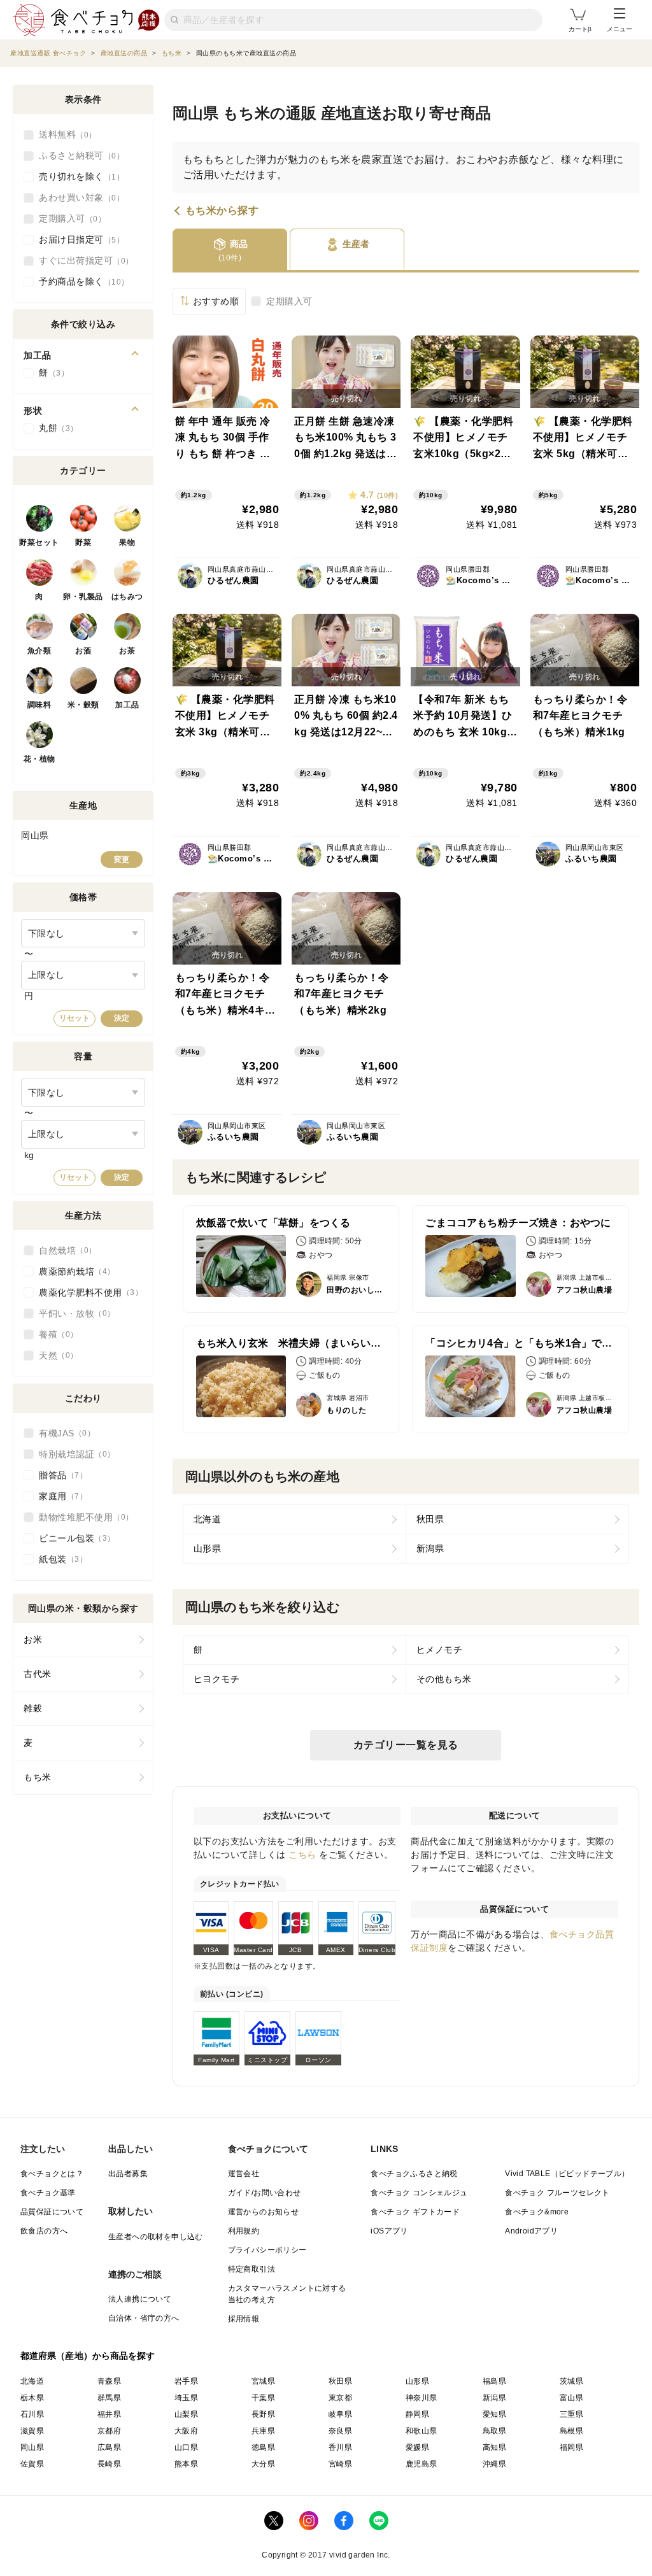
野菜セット (39, 542)
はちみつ (127, 597)
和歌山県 (422, 2431)
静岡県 (417, 2414)
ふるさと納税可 (78, 155)
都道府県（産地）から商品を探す (88, 2356)
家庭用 (59, 1496)
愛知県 (494, 2414)
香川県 (340, 2447)
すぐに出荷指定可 (82, 260)
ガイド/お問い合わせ (265, 2193)
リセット (74, 1018)
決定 (122, 1018)
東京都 (340, 2398)
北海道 (208, 1519)
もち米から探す (222, 211)
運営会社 (244, 2174)
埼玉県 (186, 2398)
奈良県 (340, 2431)
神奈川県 (422, 2398)
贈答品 (59, 1475)
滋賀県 (32, 2431)
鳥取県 (494, 2431)
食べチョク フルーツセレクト (557, 2193)
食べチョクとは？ (52, 2174)
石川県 (32, 2414)
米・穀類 (83, 705)
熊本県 (186, 2464)
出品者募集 (128, 2174)
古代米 (38, 1674)
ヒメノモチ (440, 1650)
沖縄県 (494, 2464)
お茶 (127, 651)
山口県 (186, 2447)
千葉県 (263, 2398)
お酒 (83, 651)
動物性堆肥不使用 (82, 1517)
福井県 (109, 2414)
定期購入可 (289, 301)
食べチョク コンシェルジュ (419, 2193)
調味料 (39, 705)
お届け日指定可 (78, 239)
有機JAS (63, 1433)
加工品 (127, 705)
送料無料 (64, 134)
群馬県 (109, 2398)
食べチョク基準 (48, 2193)
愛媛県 (417, 2447)
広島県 (109, 2447)
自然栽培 (64, 1250)
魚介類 (39, 651)
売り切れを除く (78, 176)
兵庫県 (263, 2431)
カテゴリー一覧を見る (406, 1745)
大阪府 (186, 2431)
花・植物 (39, 759)
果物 (127, 542)
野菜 (83, 542)
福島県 (494, 2381)
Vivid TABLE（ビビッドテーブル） (567, 2174)
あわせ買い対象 (78, 197)
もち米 (38, 1777)
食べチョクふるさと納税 (414, 2174)
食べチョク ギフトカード (415, 2212)
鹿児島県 (422, 2464)
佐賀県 (32, 2464)
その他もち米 (444, 1679)
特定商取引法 (252, 2269)
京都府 (109, 2431)
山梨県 (186, 2414)
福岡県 (571, 2447)
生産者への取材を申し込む (156, 2237)
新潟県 (430, 1548)
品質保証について (52, 2212)
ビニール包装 (73, 1538)
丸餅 (54, 428)
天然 (54, 1355)
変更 (122, 860)
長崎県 (109, 2464)
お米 (33, 1639)
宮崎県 (340, 2464)
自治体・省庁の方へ (144, 2318)
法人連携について (140, 2299)
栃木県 (32, 2398)
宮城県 (263, 2381)
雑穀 (33, 1708)
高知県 (494, 2447)
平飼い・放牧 (73, 1313)
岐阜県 (340, 2414)
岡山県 (32, 2447)
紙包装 (59, 1559)
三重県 (571, 2414)
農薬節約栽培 (73, 1271)
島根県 (571, 2431)
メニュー (620, 29)
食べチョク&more (537, 2212)
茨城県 (571, 2381)
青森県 (109, 2381)
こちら (302, 1855)
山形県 (208, 1548)
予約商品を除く (80, 281)
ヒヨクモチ (217, 1679)
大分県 (263, 2464)
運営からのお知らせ (264, 2212)
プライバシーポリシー (267, 2250)
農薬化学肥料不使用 (87, 1292)
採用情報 (244, 2319)
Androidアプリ (531, 2231)
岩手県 (186, 2381)
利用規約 (244, 2231)
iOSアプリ (389, 2231)
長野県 (263, 2414)
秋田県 (430, 1519)
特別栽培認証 (73, 1454)
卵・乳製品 (83, 597)
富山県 (571, 2398)
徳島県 (263, 2447)
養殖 (54, 1334)
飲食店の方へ (44, 2231)
